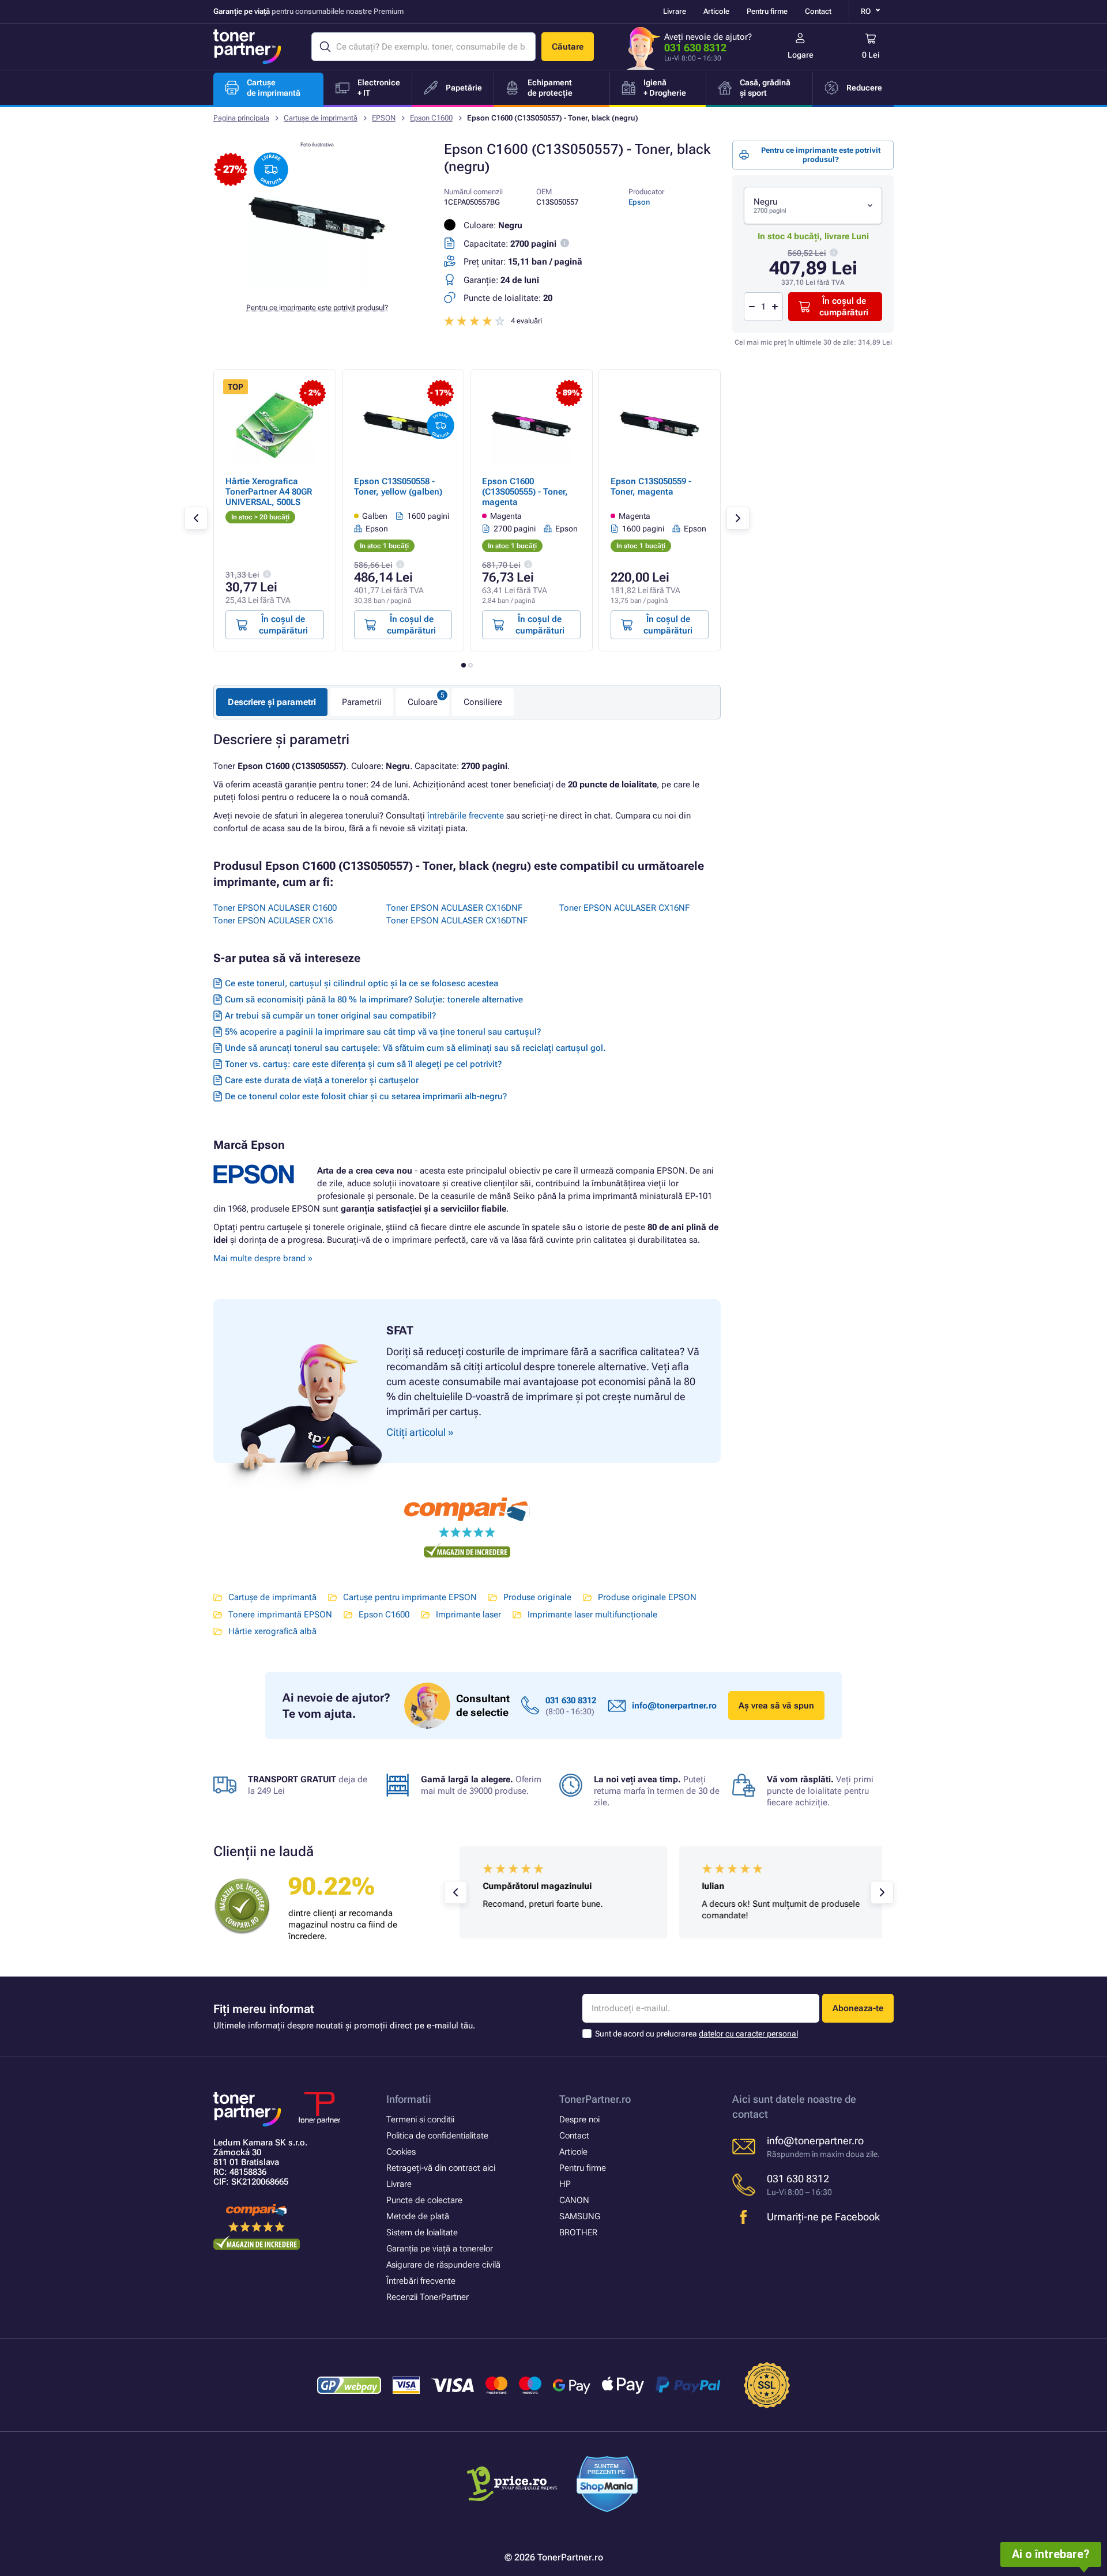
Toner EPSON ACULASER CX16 (273, 921)
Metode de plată (418, 2216)
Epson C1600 (431, 118)
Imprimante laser (468, 1615)
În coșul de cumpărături (844, 307)
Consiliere (483, 702)
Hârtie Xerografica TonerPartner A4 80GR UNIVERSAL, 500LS (269, 492)
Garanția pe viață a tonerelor (440, 2249)
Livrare (675, 11)
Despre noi (579, 2119)
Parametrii (362, 702)
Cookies (401, 2152)
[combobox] (813, 205)
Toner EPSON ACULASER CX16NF (624, 908)
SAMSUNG (580, 2216)
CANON (574, 2200)
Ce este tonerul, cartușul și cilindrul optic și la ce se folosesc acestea (362, 983)
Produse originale (537, 1597)
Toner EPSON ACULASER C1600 (275, 908)
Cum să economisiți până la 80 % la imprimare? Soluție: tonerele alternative (374, 1000)
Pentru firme (767, 11)
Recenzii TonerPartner (428, 2297)
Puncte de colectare (424, 2200)
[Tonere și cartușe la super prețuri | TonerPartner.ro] (247, 47)
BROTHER (578, 2232)
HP (565, 2184)
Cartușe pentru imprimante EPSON (410, 1597)
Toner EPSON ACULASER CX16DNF (454, 908)
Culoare (423, 702)
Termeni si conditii (420, 2119)
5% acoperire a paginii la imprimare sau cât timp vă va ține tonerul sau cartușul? (383, 1032)
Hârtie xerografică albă (272, 1631)
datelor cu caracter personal (748, 2034)
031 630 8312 (695, 48)
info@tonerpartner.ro (674, 1706)
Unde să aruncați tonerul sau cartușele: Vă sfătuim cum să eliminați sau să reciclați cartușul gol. (415, 1048)
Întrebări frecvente (421, 2281)
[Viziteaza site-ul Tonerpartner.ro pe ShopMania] (607, 2486)
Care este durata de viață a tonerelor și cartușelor (322, 1080)
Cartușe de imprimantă (321, 118)
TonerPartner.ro (595, 2099)
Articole (716, 11)
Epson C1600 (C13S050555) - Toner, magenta (525, 492)
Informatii (409, 2099)
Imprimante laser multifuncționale (592, 1615)
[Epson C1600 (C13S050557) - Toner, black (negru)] (317, 285)
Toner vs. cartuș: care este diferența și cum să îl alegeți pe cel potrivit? (363, 1064)
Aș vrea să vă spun (776, 1706)
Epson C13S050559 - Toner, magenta (651, 486)
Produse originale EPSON (647, 1597)
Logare (801, 55)
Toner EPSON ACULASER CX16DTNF (457, 921)
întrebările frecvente (466, 816)
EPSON (384, 118)
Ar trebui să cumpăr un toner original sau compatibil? (330, 1016)
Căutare (568, 47)
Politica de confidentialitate (437, 2136)
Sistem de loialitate (422, 2232)
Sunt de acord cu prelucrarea (696, 2034)
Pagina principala (241, 118)
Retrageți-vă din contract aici (441, 2168)
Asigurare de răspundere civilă (443, 2265)
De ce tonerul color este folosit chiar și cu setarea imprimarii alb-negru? (366, 1096)
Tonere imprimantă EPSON (280, 1615)
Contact (818, 11)
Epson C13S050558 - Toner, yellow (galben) (398, 486)
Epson (639, 202)
